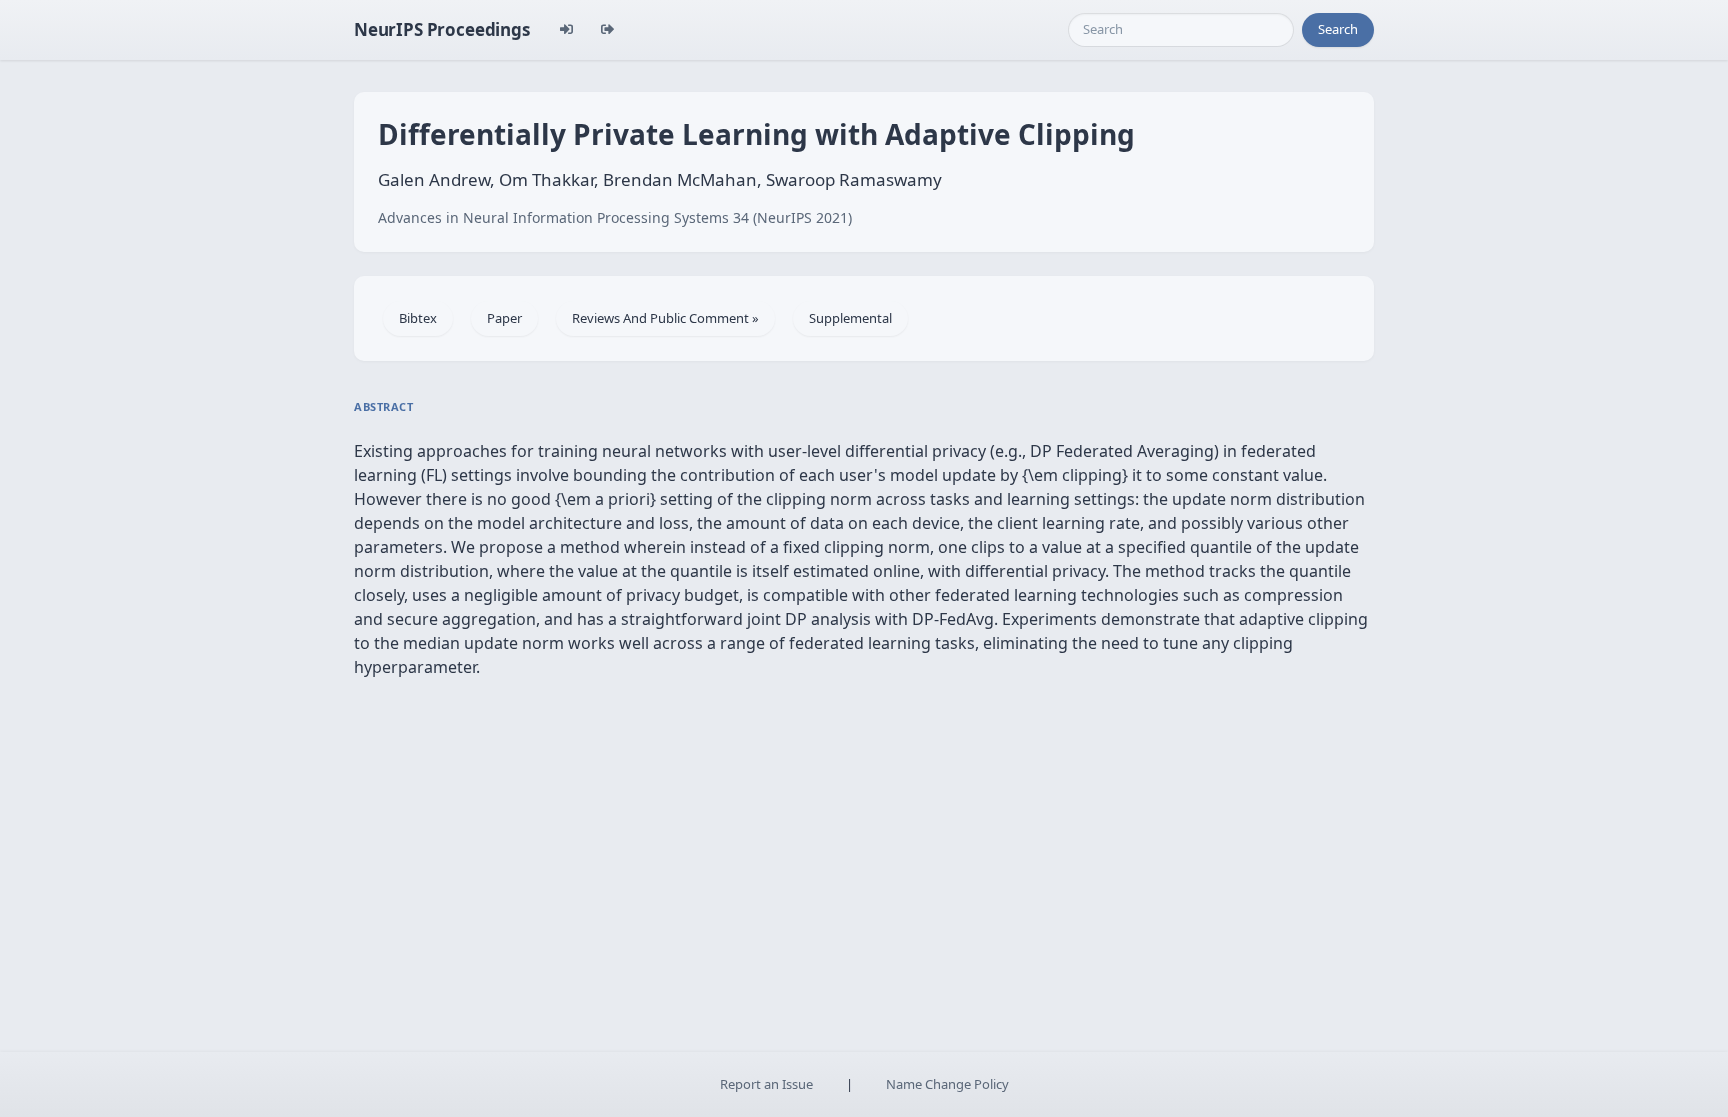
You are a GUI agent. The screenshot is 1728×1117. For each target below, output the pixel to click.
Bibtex (418, 318)
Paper (504, 318)
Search (1338, 29)
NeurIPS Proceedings (442, 29)
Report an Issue (766, 1084)
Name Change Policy (947, 1084)
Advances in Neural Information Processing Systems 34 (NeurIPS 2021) (615, 217)
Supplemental (850, 318)
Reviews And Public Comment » (665, 318)
